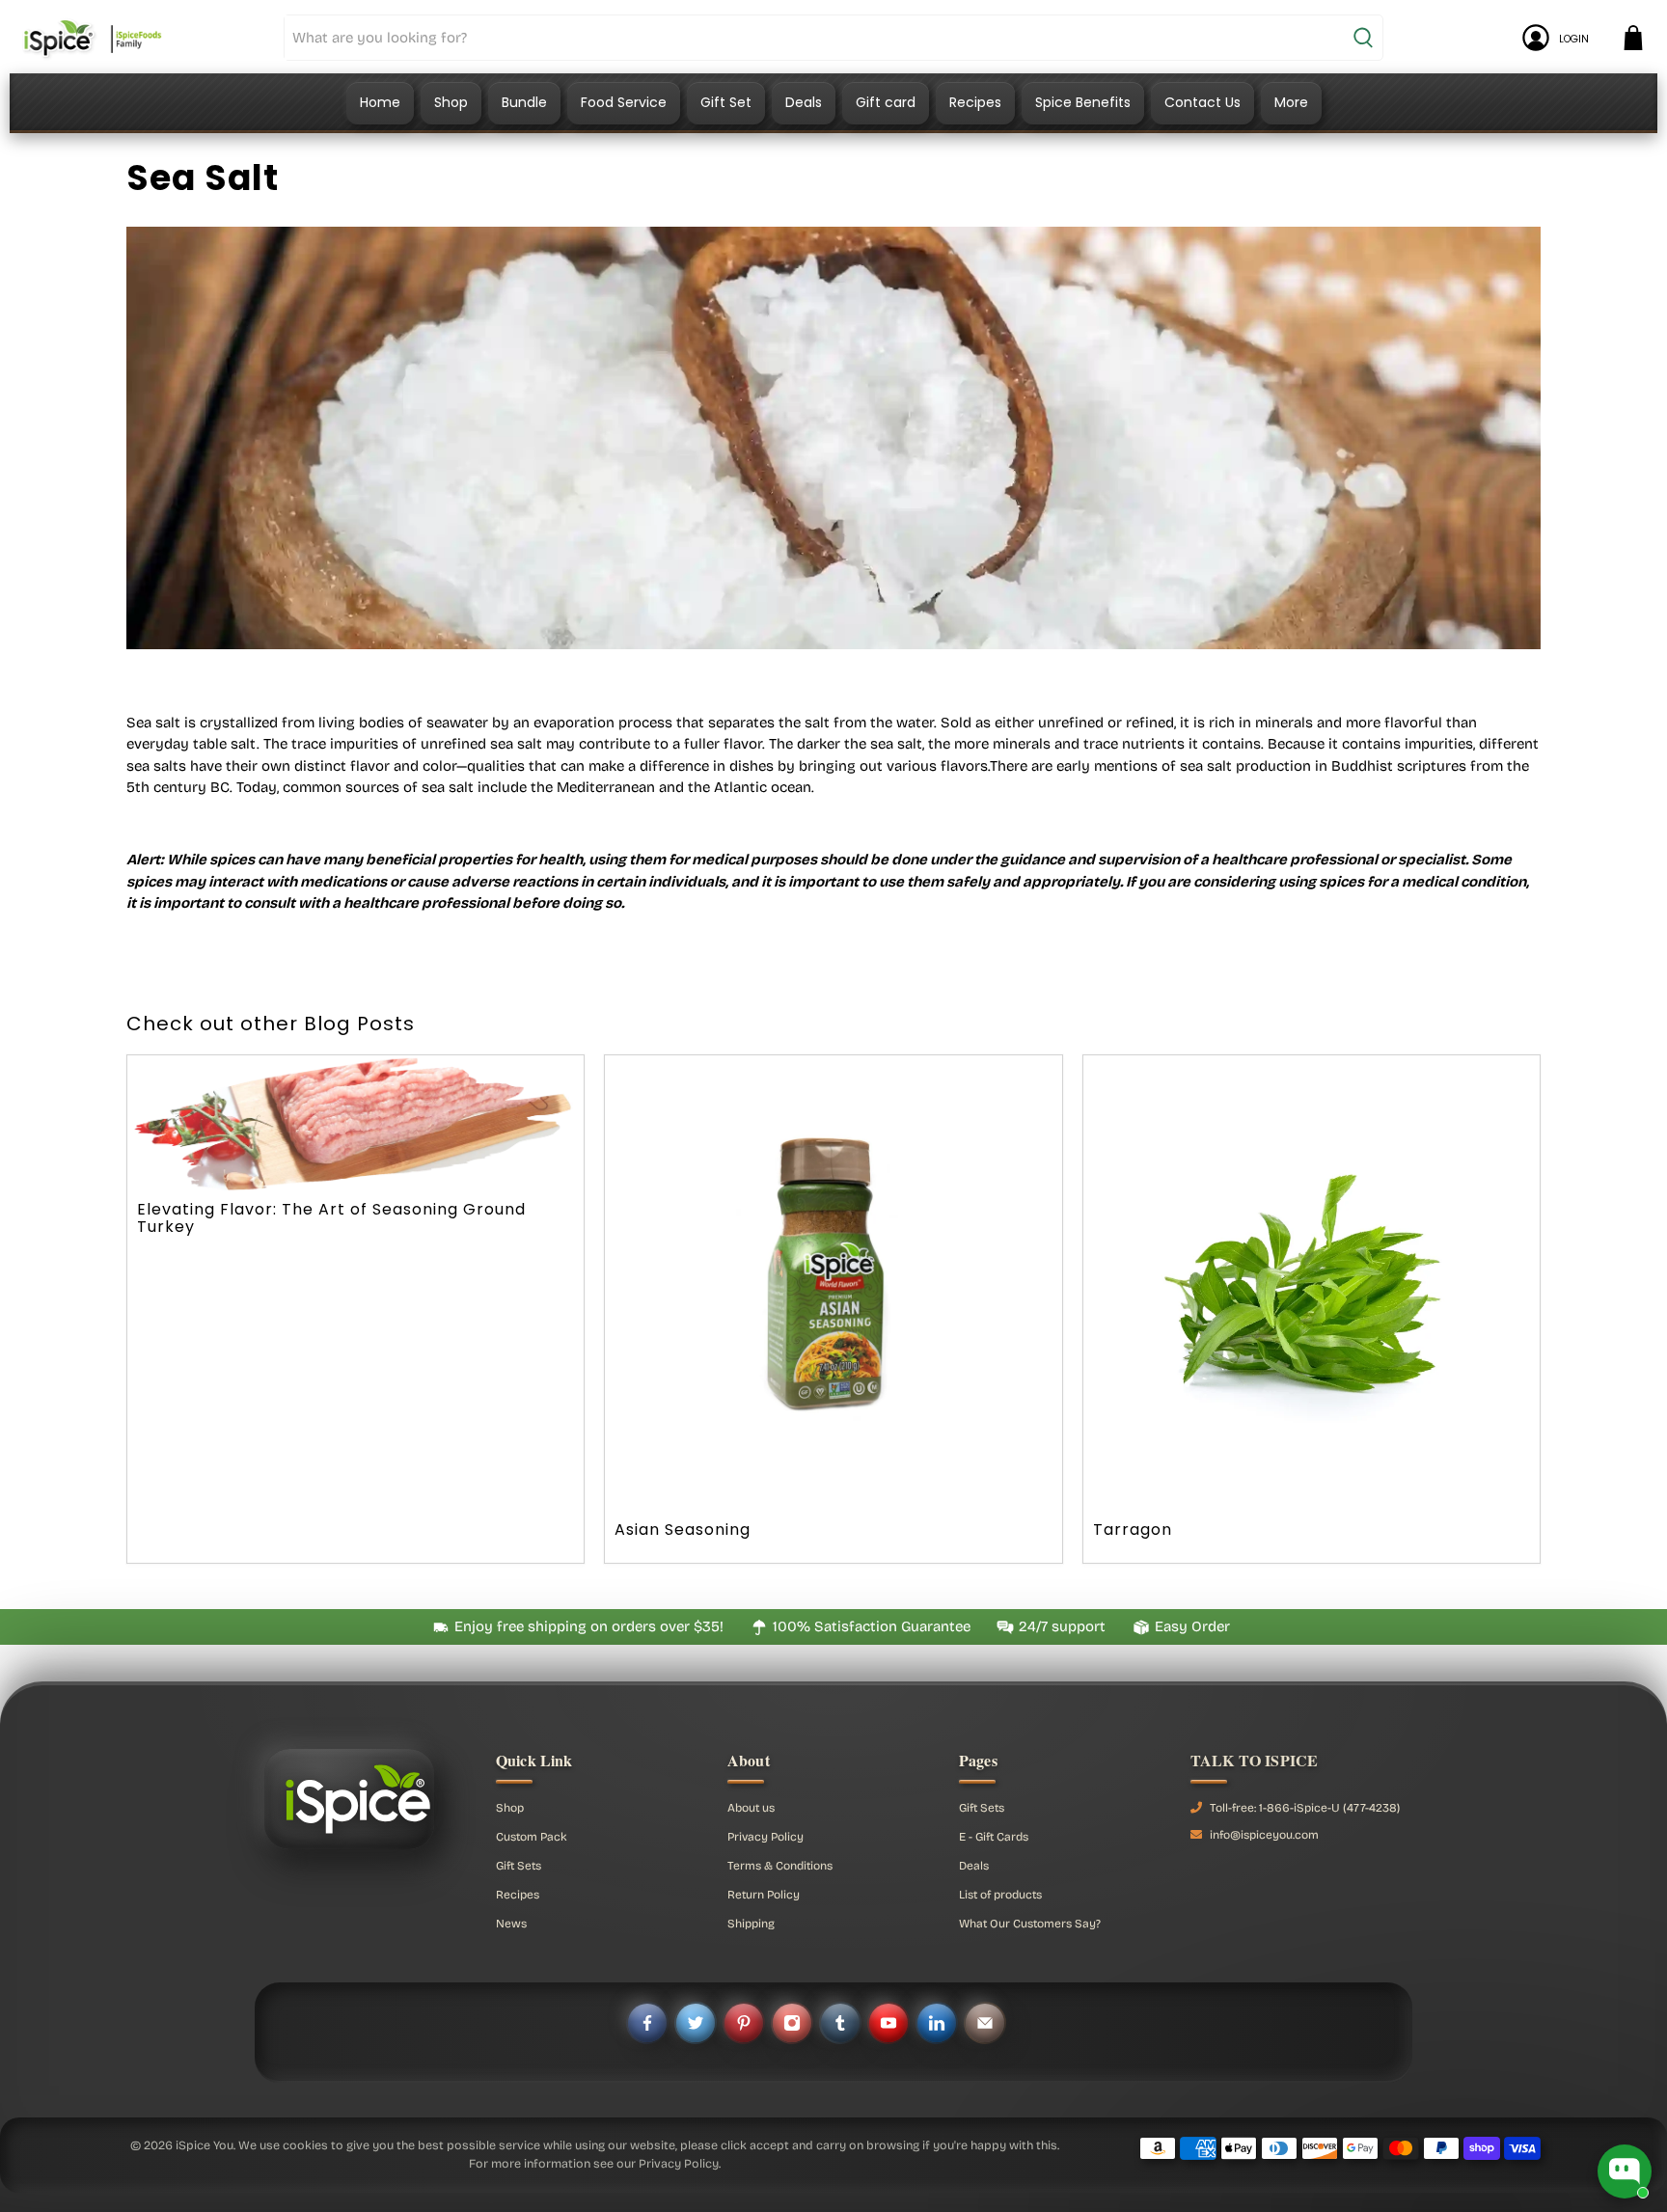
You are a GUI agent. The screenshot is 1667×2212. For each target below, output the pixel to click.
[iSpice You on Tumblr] (840, 2023)
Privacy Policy (765, 1837)
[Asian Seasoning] (833, 1284)
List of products (1000, 1895)
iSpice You (205, 2145)
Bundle (524, 102)
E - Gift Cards (994, 1837)
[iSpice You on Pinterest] (744, 2023)
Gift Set (726, 102)
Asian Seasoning (683, 1529)
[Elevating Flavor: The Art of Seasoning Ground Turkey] (355, 1124)
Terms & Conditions (780, 1866)
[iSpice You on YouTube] (888, 2023)
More (1291, 102)
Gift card (886, 102)
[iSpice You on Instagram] (792, 2023)
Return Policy (764, 1895)
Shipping (751, 1924)
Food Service (624, 102)
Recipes (975, 102)
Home (380, 102)
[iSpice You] (93, 38)
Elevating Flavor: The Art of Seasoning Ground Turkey (331, 1218)
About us (751, 1808)
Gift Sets (519, 1866)
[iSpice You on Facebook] (647, 2023)
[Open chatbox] (1625, 2171)
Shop (451, 102)
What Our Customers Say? (1030, 1924)
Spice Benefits (1083, 102)
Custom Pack (532, 1837)
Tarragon (1133, 1529)
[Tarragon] (1312, 1284)
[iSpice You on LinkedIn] (937, 2023)
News (511, 1924)
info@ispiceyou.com (1264, 1835)
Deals (804, 102)
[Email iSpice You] (985, 2023)
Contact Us (1202, 102)
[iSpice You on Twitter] (696, 2023)
